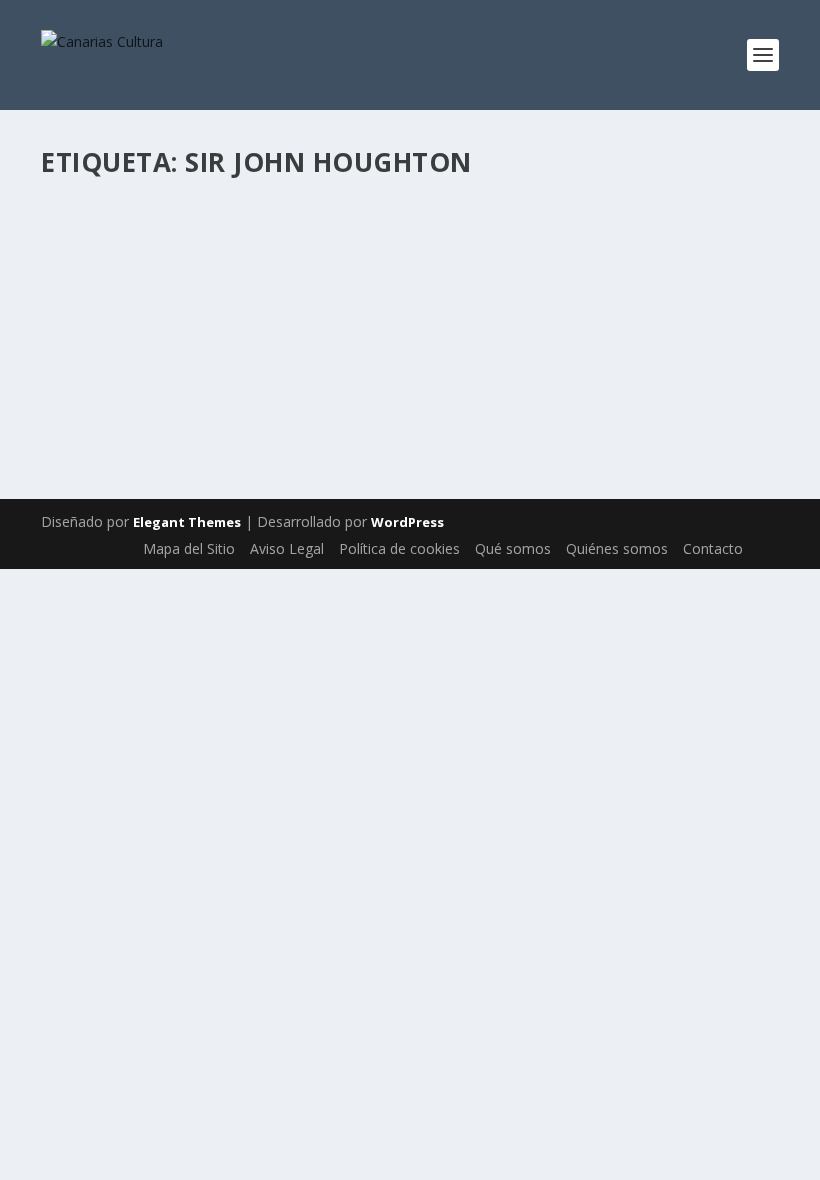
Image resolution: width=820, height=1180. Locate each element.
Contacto (713, 548)
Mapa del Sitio (189, 548)
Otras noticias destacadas (639, 295)
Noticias (536, 295)
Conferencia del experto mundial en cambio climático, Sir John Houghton (360, 255)
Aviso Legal (287, 548)
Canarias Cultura (132, 295)
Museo (488, 295)
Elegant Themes (187, 522)
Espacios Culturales (408, 295)
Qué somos (513, 548)
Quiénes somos (617, 548)
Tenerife (84, 316)
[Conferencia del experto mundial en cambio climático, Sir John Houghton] (410, 203)
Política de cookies (399, 548)
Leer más (106, 395)
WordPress (407, 522)
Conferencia (312, 295)
